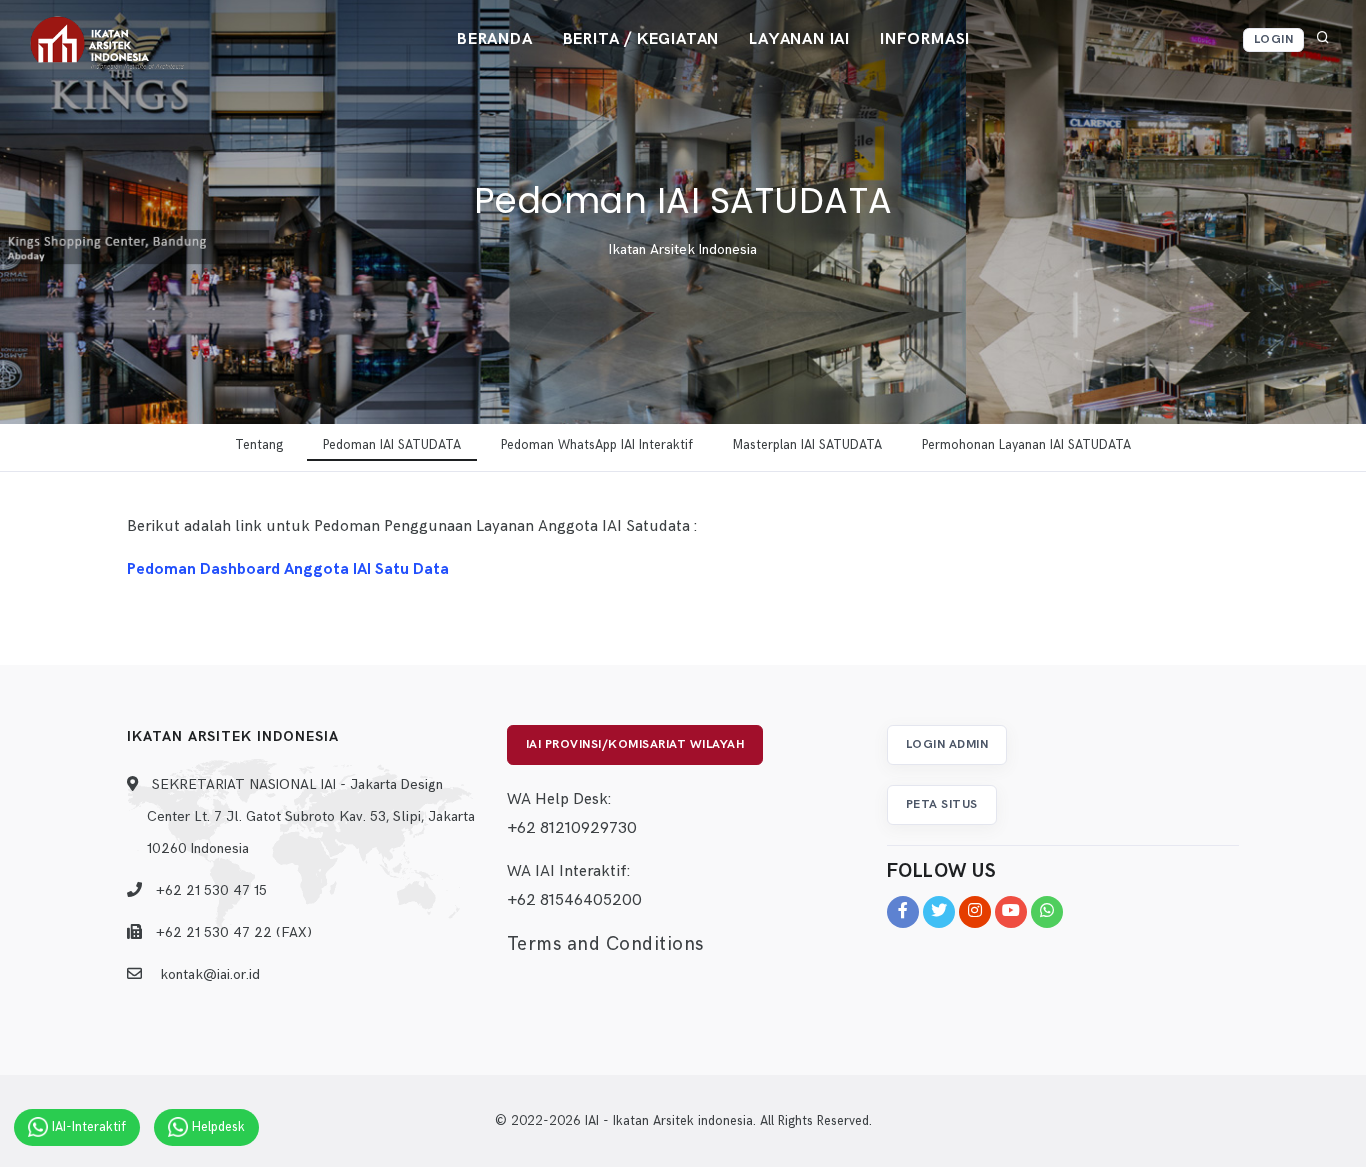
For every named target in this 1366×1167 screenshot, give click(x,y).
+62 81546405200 (574, 900)
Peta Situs (942, 804)
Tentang (259, 445)
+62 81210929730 (572, 828)
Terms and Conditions (605, 944)
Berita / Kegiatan (641, 39)
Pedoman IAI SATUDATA (392, 445)
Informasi (925, 39)
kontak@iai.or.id (210, 974)
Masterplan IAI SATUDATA (807, 445)
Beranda (495, 39)
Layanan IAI (799, 39)
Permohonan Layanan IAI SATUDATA (1026, 445)
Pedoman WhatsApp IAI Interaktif (597, 445)
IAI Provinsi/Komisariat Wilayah (635, 744)
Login (1274, 39)
